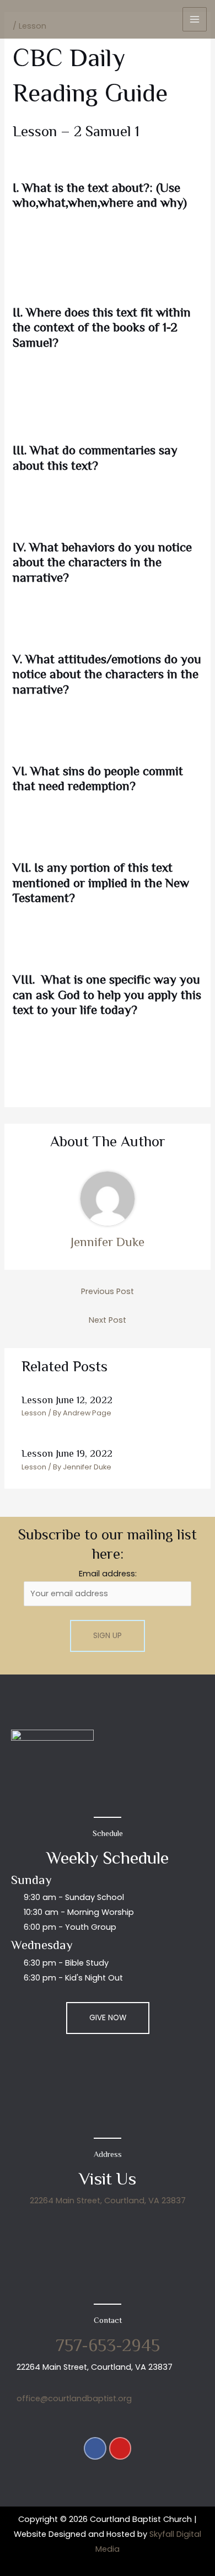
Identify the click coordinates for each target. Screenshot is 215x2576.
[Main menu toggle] (195, 19)
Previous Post (108, 1291)
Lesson (34, 1413)
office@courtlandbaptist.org (74, 2398)
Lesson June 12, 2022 (67, 1400)
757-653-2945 (108, 2345)
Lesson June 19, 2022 (67, 1453)
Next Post (108, 1320)
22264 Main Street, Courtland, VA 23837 (108, 2201)
